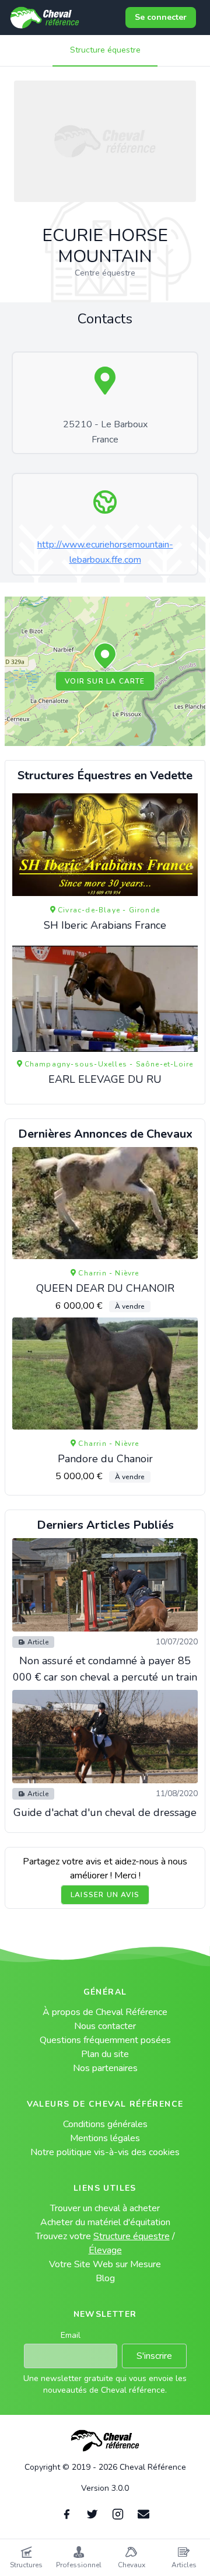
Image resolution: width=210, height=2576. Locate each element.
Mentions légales (105, 2138)
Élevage (105, 2250)
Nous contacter (105, 2026)
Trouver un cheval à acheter (105, 2208)
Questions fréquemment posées (105, 2040)
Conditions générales (105, 2124)
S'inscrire (154, 2356)
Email (71, 2335)
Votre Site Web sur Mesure (105, 2264)
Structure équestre (105, 50)
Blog (105, 2278)
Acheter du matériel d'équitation (105, 2222)
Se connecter (161, 17)
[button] (105, 657)
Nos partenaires (105, 2068)
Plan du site (105, 2054)
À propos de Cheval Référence (105, 2012)
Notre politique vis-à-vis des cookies (105, 2152)
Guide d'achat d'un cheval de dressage (105, 1812)
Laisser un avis (105, 1895)
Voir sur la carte (105, 681)
